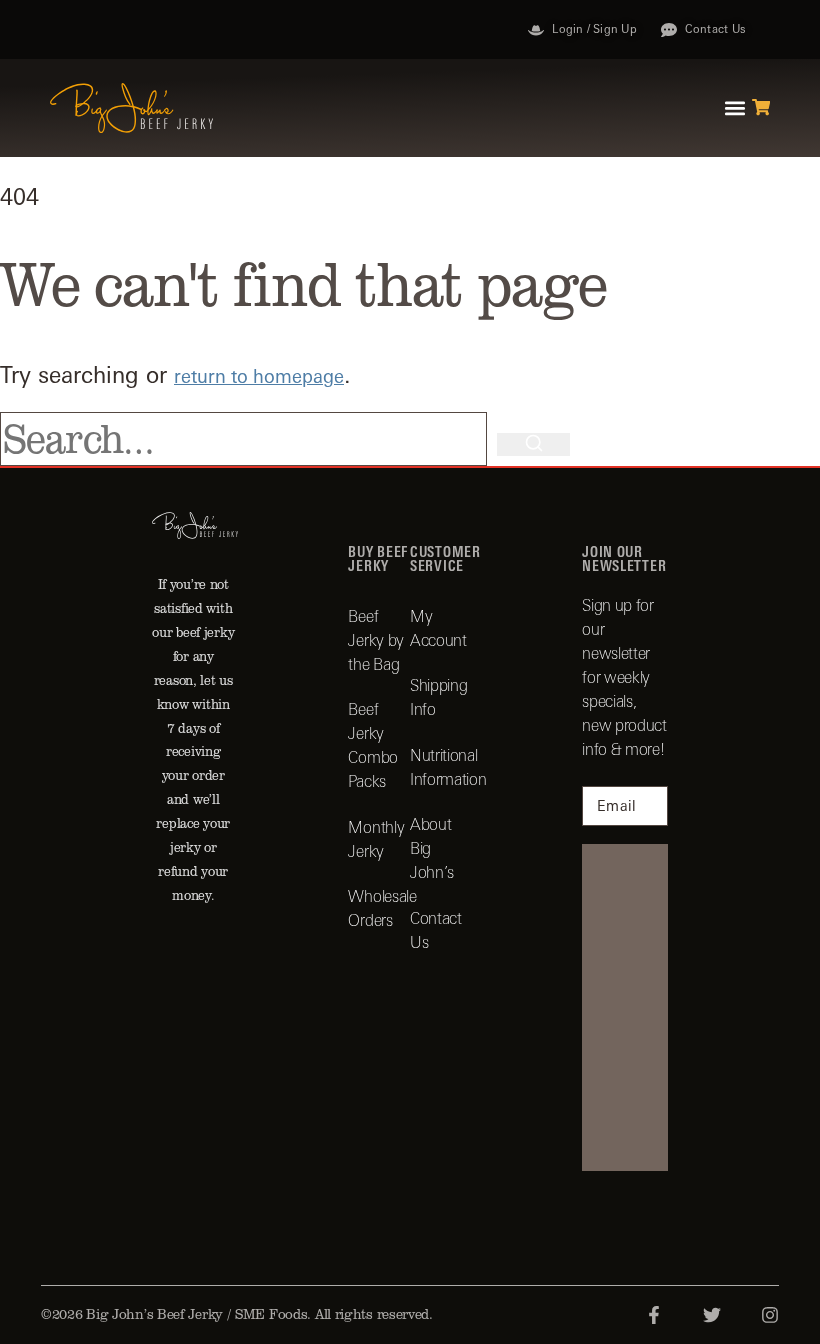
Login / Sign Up (594, 29)
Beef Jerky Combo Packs (372, 745)
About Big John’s (432, 848)
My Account (438, 628)
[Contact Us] (669, 30)
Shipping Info (438, 697)
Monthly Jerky (376, 839)
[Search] (533, 444)
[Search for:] (248, 439)
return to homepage (259, 376)
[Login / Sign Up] (536, 30)
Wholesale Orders (379, 908)
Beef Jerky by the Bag (375, 640)
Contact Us (715, 29)
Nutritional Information (441, 767)
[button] (735, 108)
